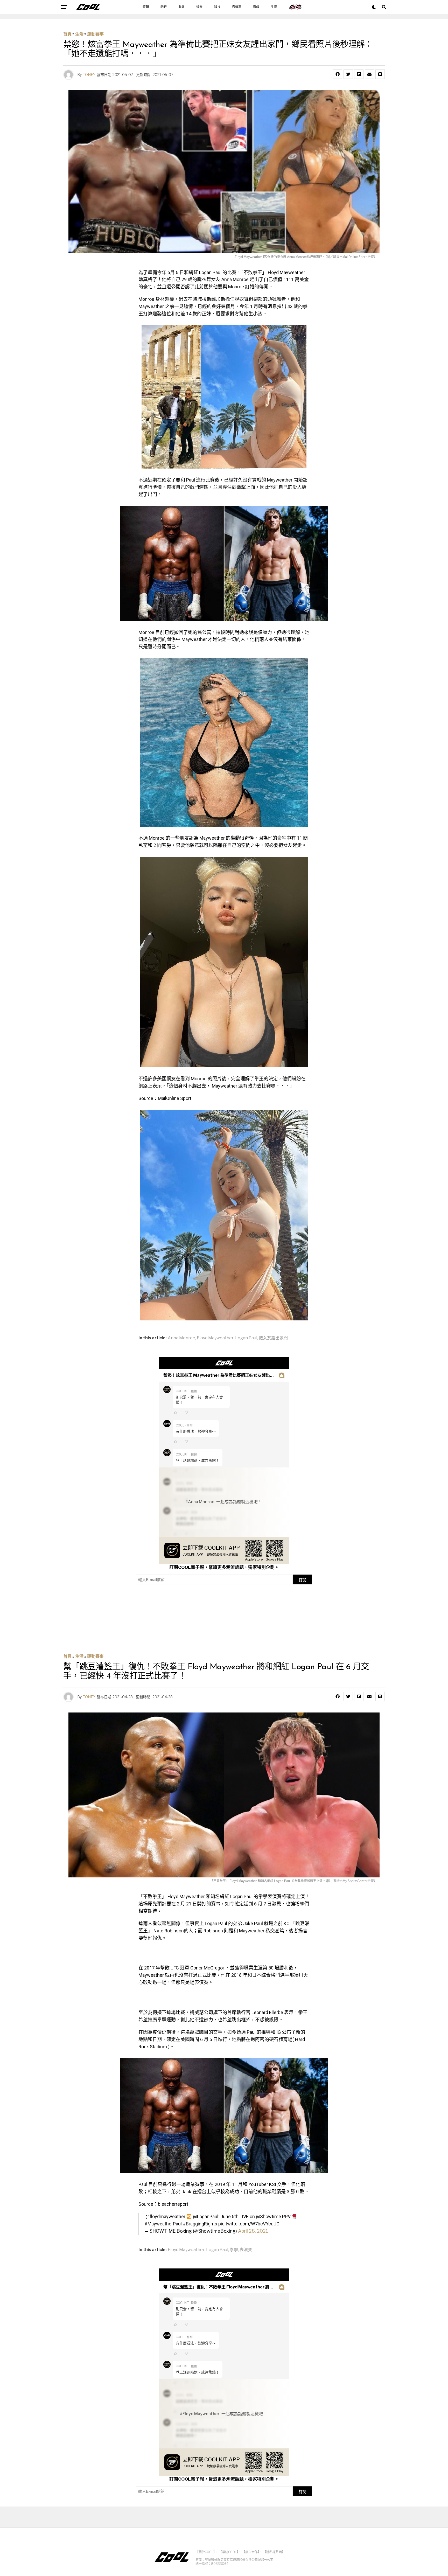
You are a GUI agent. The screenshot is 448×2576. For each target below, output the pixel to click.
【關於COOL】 (205, 2552)
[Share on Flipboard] (359, 74)
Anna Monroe (181, 1338)
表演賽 (246, 2250)
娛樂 (199, 7)
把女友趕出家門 (273, 1338)
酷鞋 (164, 7)
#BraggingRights (200, 2224)
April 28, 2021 (253, 2231)
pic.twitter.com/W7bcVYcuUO (249, 2224)
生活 (274, 7)
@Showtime (268, 2216)
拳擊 (234, 2250)
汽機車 (237, 7)
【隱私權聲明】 (274, 2552)
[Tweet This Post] (348, 74)
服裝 (181, 7)
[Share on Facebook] (338, 74)
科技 (217, 7)
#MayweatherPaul (163, 2224)
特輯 (146, 7)
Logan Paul (246, 1338)
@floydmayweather (165, 2216)
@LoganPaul (206, 2216)
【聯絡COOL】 (229, 2552)
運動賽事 (95, 34)
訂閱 (303, 1580)
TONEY (89, 75)
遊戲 (256, 7)
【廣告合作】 (251, 2552)
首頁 (67, 34)
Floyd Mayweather (215, 1338)
